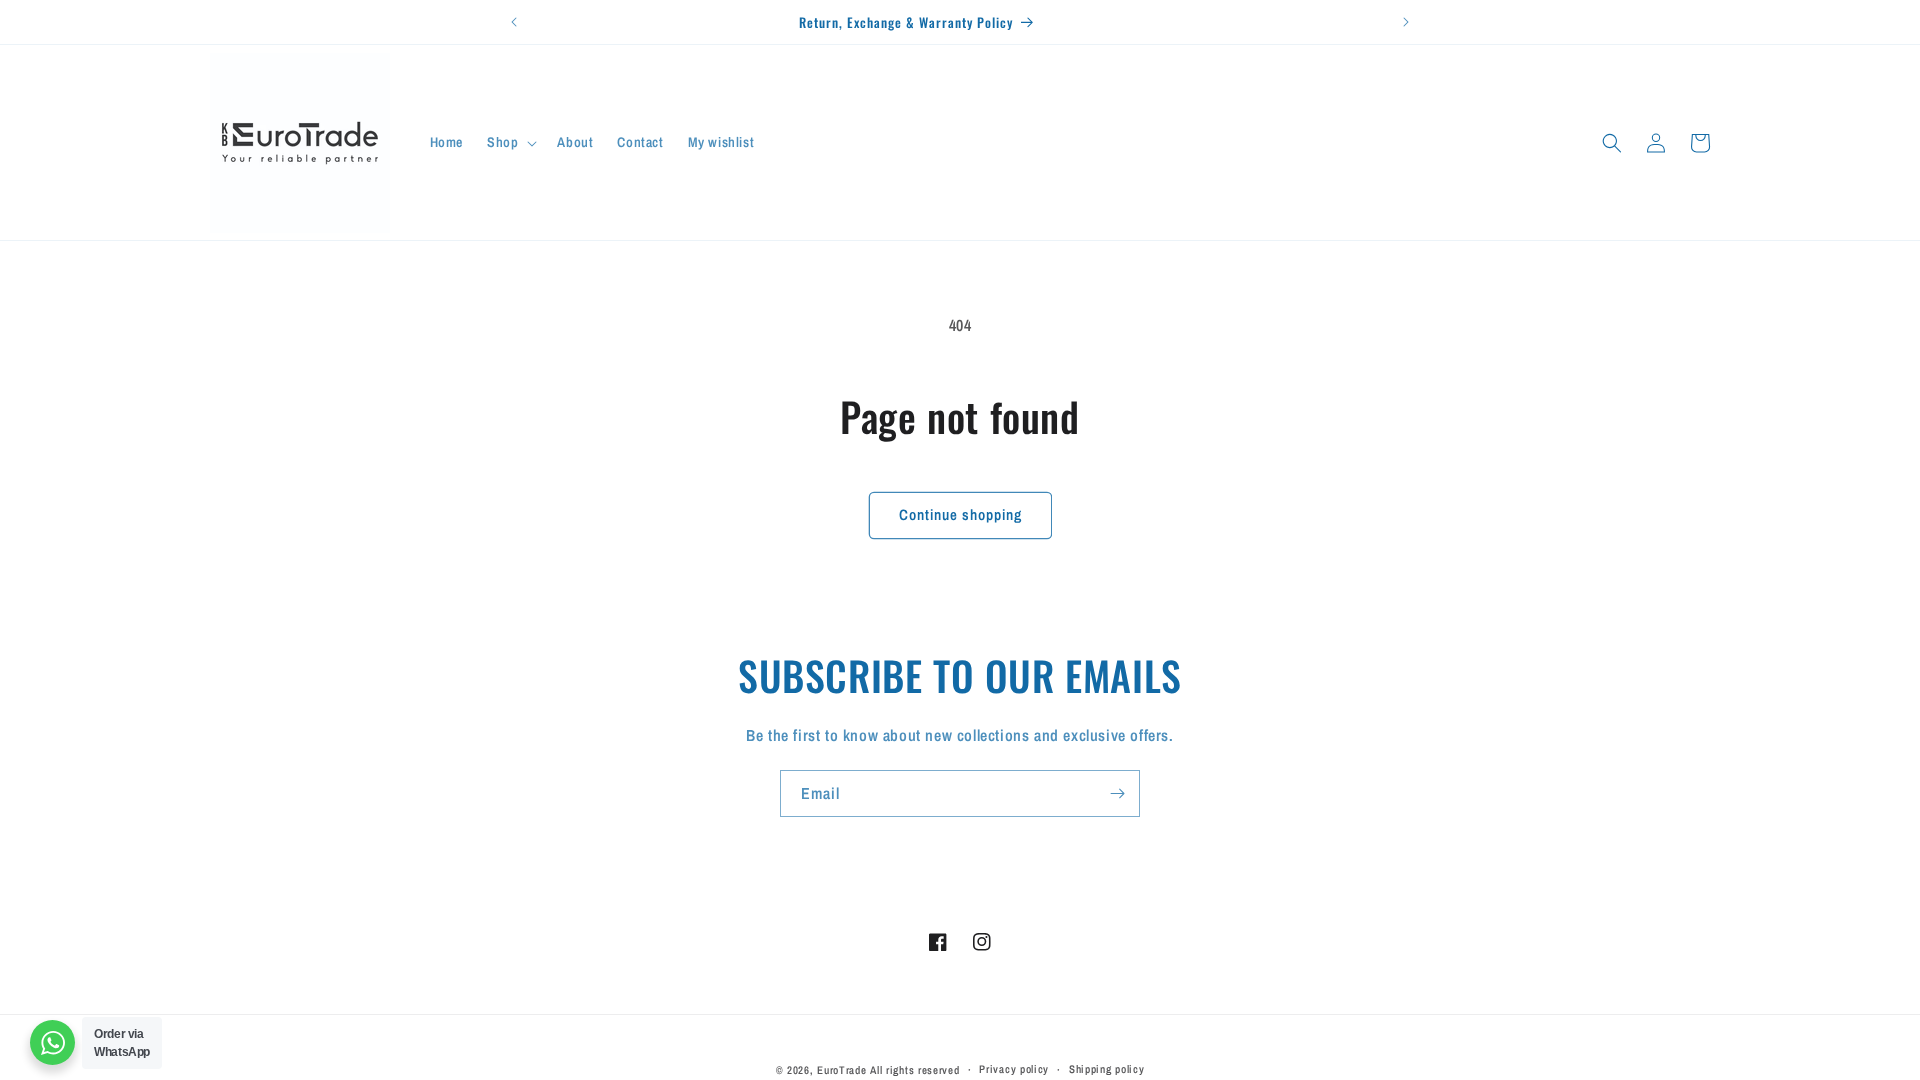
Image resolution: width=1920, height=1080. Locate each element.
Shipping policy (1107, 1069)
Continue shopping (960, 514)
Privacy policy (1014, 1069)
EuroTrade (841, 1070)
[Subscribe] (1117, 793)
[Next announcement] (1406, 22)
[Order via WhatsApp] (52, 1042)
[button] (510, 142)
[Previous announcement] (514, 22)
